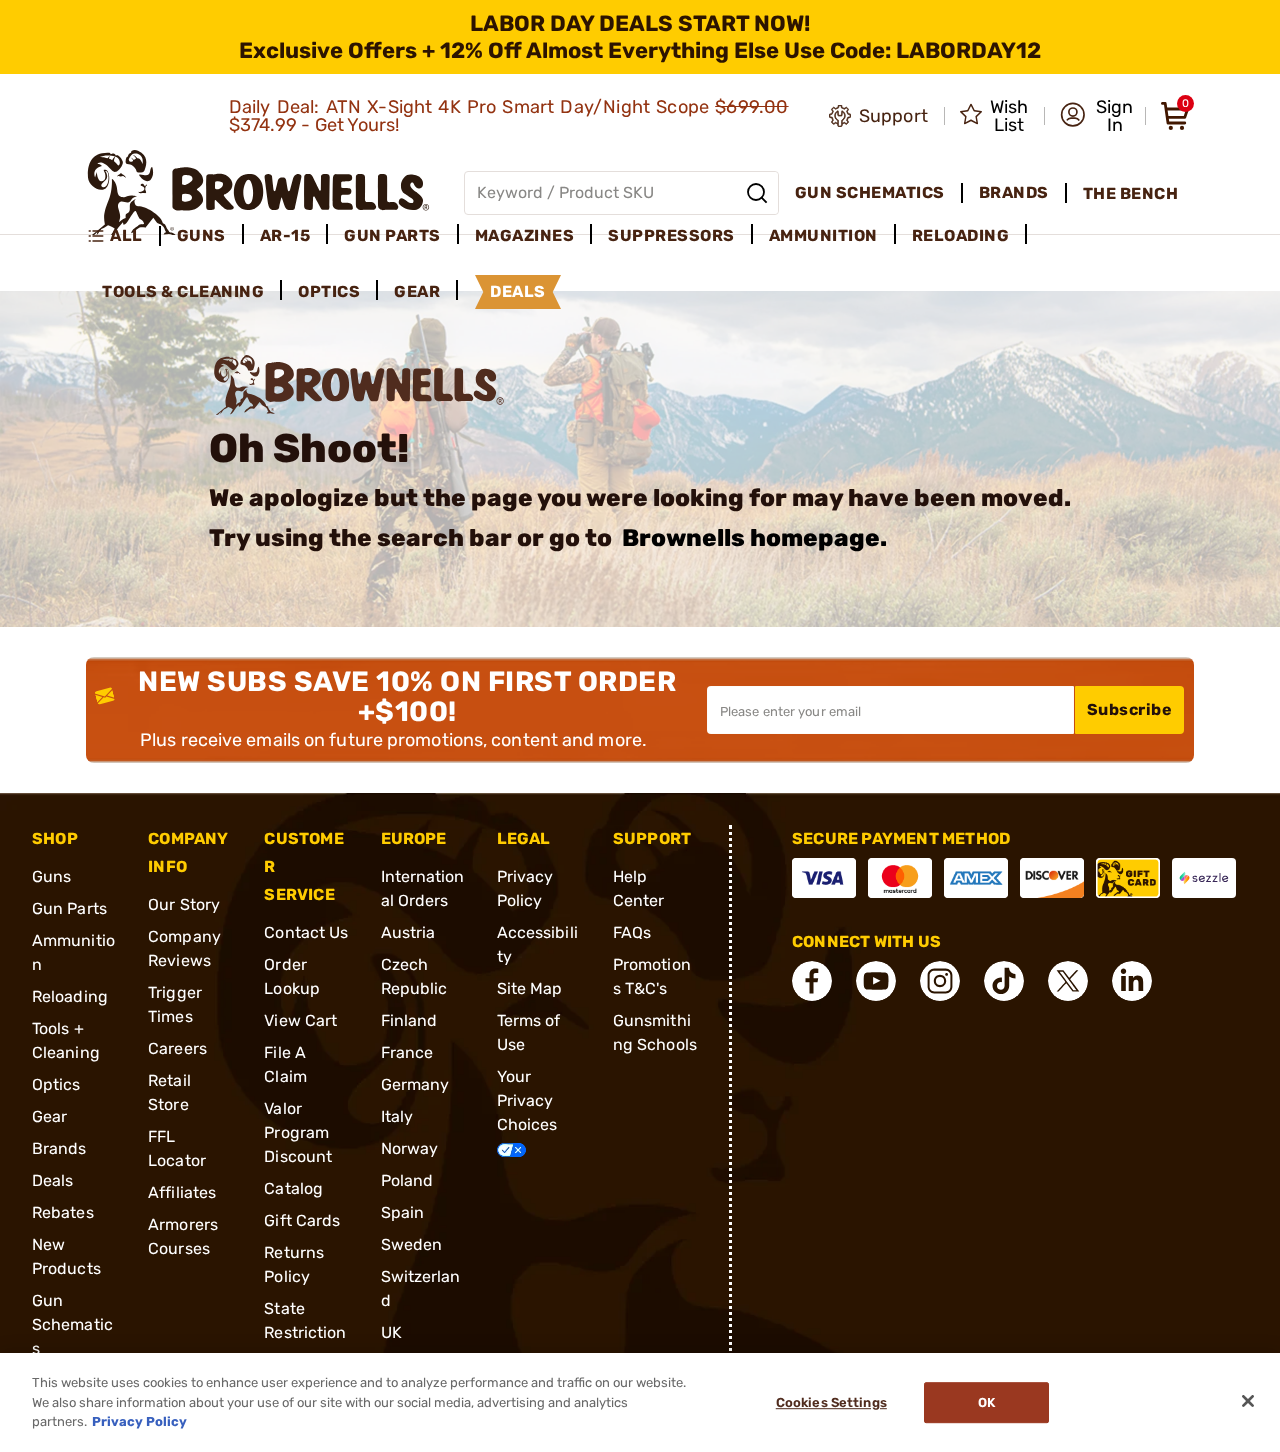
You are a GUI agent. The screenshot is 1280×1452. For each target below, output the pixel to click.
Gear (49, 1116)
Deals (53, 1180)
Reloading (70, 996)
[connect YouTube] (876, 981)
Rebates (63, 1212)
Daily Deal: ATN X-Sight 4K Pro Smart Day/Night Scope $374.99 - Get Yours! (509, 116)
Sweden (412, 1244)
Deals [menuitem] (518, 291)
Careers (177, 1048)
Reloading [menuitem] (961, 235)
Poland (407, 1180)
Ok (986, 1402)
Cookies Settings (831, 1402)
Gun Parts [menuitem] (392, 235)
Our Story (184, 904)
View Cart (300, 1020)
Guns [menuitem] (201, 235)
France (407, 1052)
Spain (403, 1212)
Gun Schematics (72, 1324)
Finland (409, 1020)
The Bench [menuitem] (1131, 193)
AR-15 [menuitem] (285, 235)
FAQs (632, 932)
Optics (56, 1084)
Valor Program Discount (298, 1132)
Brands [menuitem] (1014, 192)
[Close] (1248, 1401)
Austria (408, 932)
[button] (1096, 116)
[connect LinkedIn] (1132, 981)
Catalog (293, 1188)
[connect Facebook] (812, 981)
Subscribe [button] (1130, 709)
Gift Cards (302, 1220)
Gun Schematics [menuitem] (870, 192)
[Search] (757, 193)
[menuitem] (123, 236)
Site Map (530, 988)
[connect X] (1068, 981)
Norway (410, 1148)
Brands (59, 1148)
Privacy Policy (139, 1421)
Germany (415, 1084)
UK (391, 1332)
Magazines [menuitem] (525, 235)
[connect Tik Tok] (1004, 981)
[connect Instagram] (940, 981)
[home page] (258, 192)
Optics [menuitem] (329, 291)
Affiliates (182, 1192)
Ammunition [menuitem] (823, 235)
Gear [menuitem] (417, 291)
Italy (397, 1116)
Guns (51, 876)
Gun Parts (69, 908)
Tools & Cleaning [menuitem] (183, 291)
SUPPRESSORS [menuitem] (671, 235)
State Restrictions (305, 1332)
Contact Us (306, 932)
